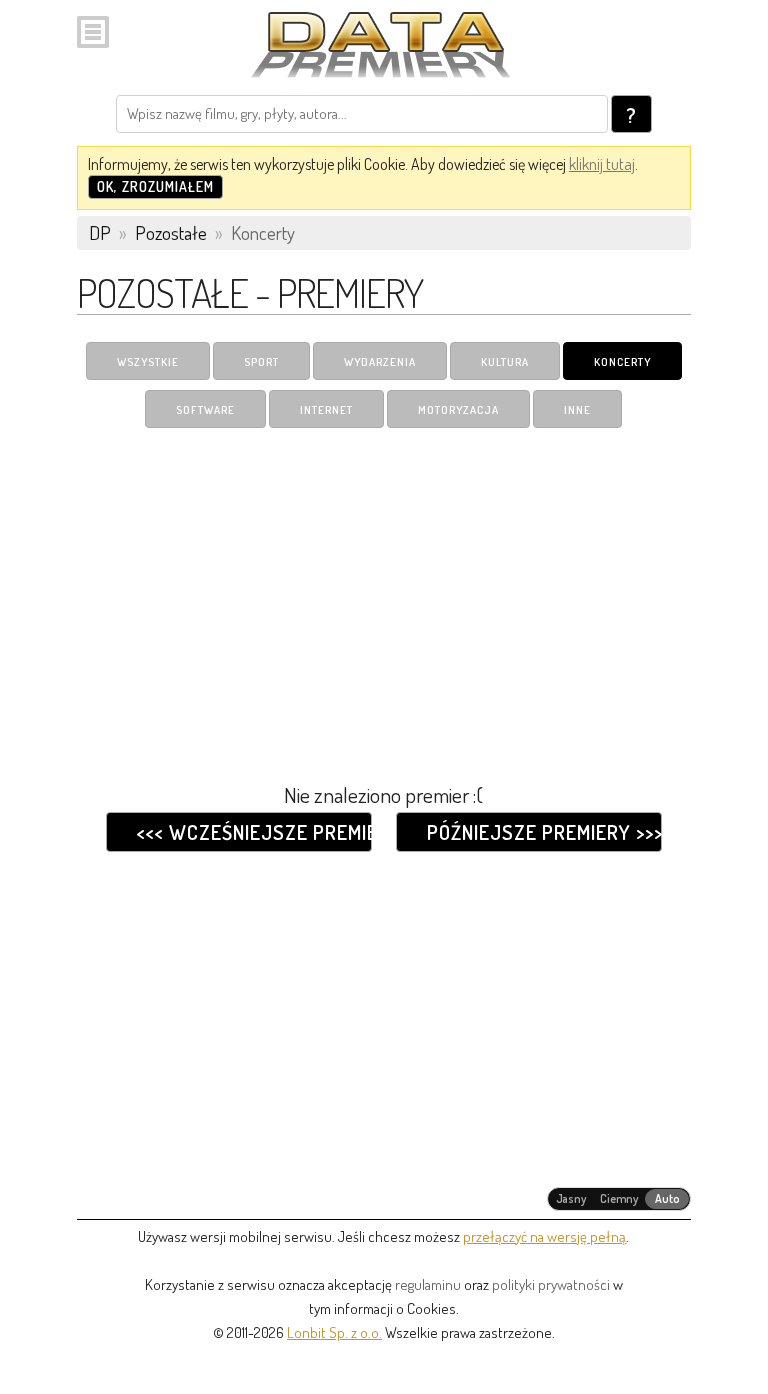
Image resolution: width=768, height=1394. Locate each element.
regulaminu (428, 1284)
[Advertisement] (384, 593)
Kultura (505, 362)
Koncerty (622, 362)
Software (205, 410)
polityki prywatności (551, 1284)
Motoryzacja (458, 410)
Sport (261, 362)
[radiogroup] (619, 1199)
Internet (326, 410)
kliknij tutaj (602, 164)
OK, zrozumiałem (155, 186)
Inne (577, 410)
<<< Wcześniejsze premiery (254, 832)
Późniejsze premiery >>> (544, 832)
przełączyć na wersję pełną (544, 1236)
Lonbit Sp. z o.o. (334, 1332)
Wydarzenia (380, 362)
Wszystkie (148, 362)
